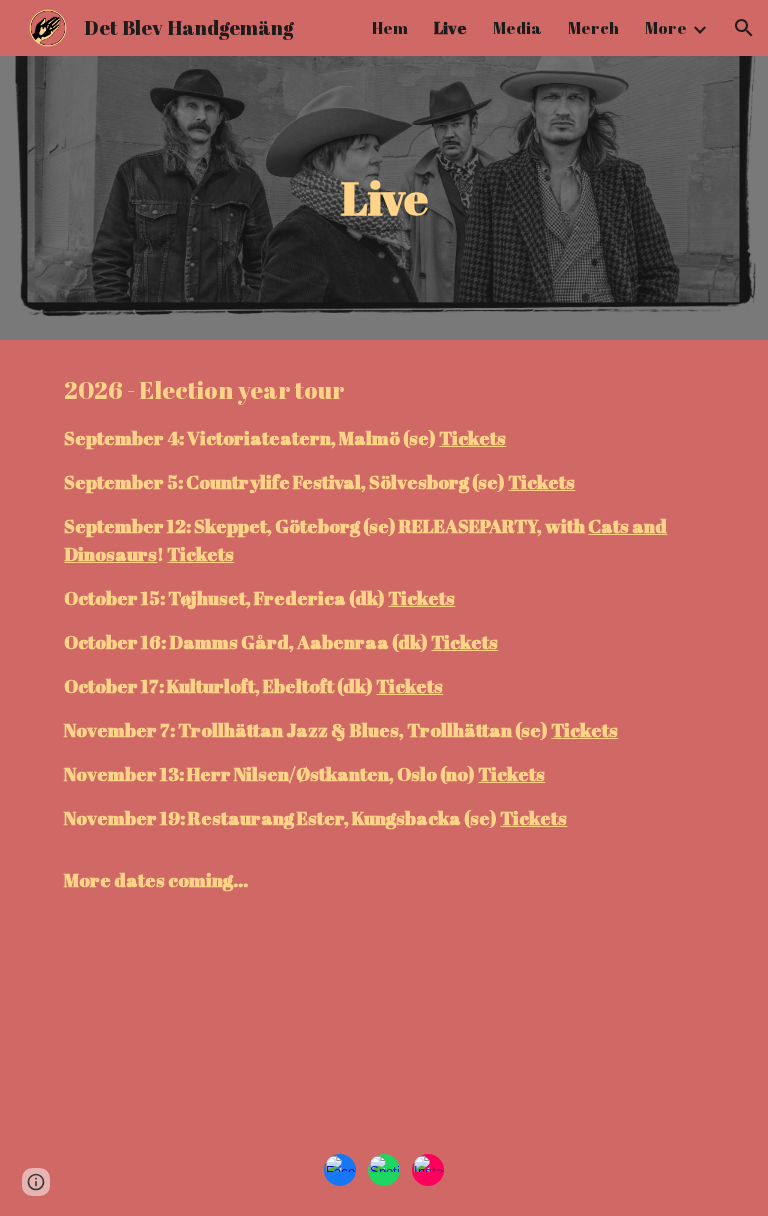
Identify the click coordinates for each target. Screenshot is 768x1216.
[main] (383, 198)
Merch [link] (593, 28)
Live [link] (450, 28)
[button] (744, 28)
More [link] (666, 28)
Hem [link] (390, 28)
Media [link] (517, 28)
